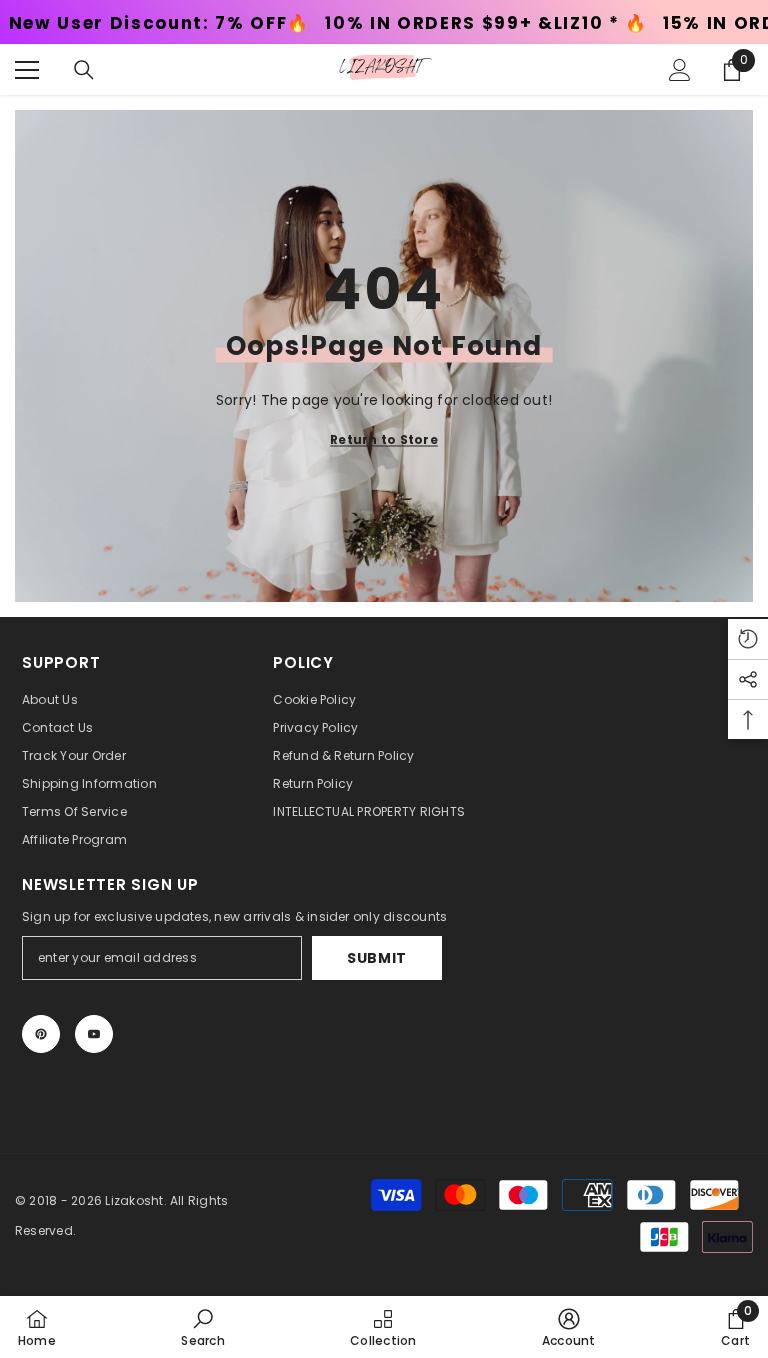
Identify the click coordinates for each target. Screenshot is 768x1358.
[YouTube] (94, 1034)
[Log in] (680, 70)
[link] (202, 1327)
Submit (377, 958)
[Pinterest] (41, 1034)
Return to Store (384, 438)
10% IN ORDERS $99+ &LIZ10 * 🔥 (405, 23)
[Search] (84, 70)
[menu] (27, 70)
